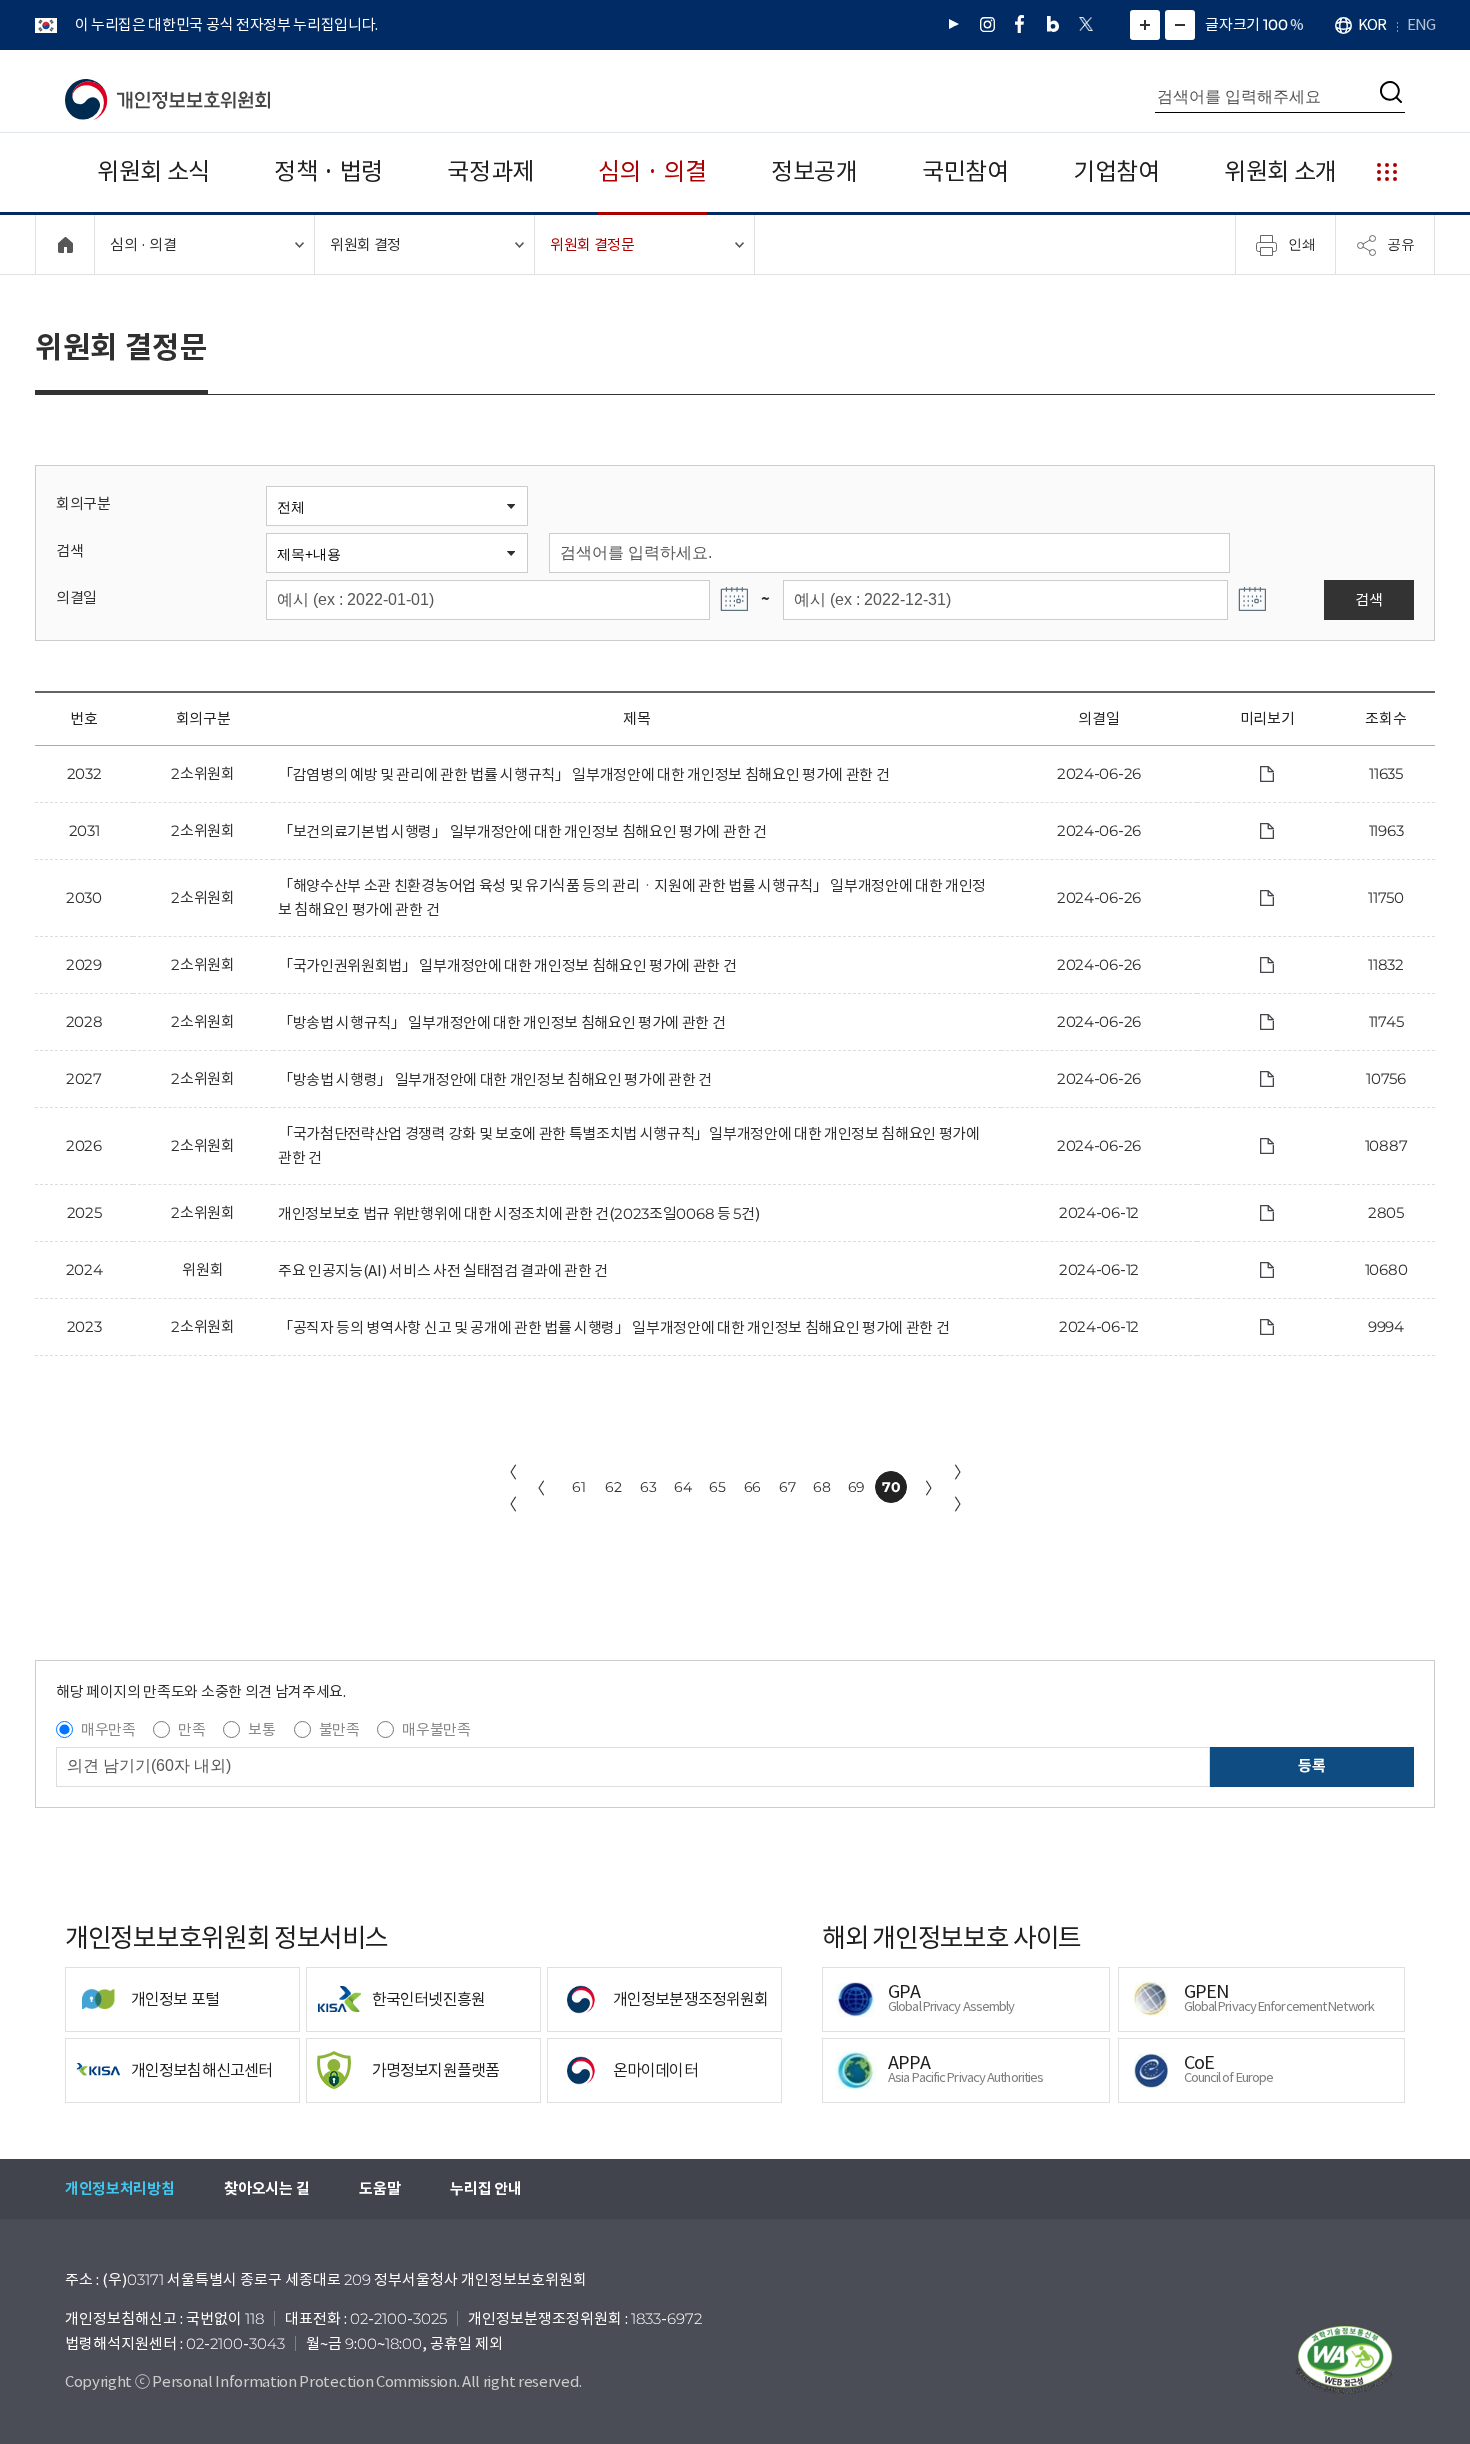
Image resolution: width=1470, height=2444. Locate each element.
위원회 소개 (1280, 171)
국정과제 (490, 171)
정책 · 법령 (328, 171)
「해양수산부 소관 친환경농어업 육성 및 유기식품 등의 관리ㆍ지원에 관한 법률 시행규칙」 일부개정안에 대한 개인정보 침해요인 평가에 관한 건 (632, 897)
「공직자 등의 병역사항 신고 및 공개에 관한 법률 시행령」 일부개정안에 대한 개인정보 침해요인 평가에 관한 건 (613, 1327)
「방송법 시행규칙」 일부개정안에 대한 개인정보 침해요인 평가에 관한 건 (502, 1022)
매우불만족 (436, 1729)
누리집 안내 (485, 2188)
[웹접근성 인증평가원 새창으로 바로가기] (1345, 2360)
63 (648, 1487)
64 (682, 1487)
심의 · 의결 (652, 171)
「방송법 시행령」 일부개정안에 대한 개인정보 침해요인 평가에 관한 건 (495, 1079)
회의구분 (83, 503)
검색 (69, 550)
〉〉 (962, 1488)
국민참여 (965, 171)
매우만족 (108, 1729)
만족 (191, 1729)
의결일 (76, 597)
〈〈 (509, 1488)
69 (856, 1487)
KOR (1372, 24)
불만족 (339, 1729)
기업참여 (1116, 171)
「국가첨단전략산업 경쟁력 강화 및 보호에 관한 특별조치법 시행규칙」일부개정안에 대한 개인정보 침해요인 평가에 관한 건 (629, 1145)
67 (787, 1487)
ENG (1421, 24)
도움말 (379, 2188)
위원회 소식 (153, 171)
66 (752, 1487)
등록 (1311, 1765)
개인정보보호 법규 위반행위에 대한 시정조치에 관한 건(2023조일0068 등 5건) (518, 1213)
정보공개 (814, 171)
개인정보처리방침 (119, 2188)
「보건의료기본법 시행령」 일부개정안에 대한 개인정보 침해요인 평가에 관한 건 (522, 831)
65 (717, 1487)
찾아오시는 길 (266, 2188)
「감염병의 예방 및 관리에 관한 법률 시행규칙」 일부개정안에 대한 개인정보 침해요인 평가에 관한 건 (583, 774)
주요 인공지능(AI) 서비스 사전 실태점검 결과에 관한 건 (443, 1270)
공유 (1401, 244)
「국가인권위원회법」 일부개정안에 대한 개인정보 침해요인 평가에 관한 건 (507, 965)
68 (821, 1487)
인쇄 (1302, 244)
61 (578, 1487)
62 (613, 1487)
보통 (261, 1729)
